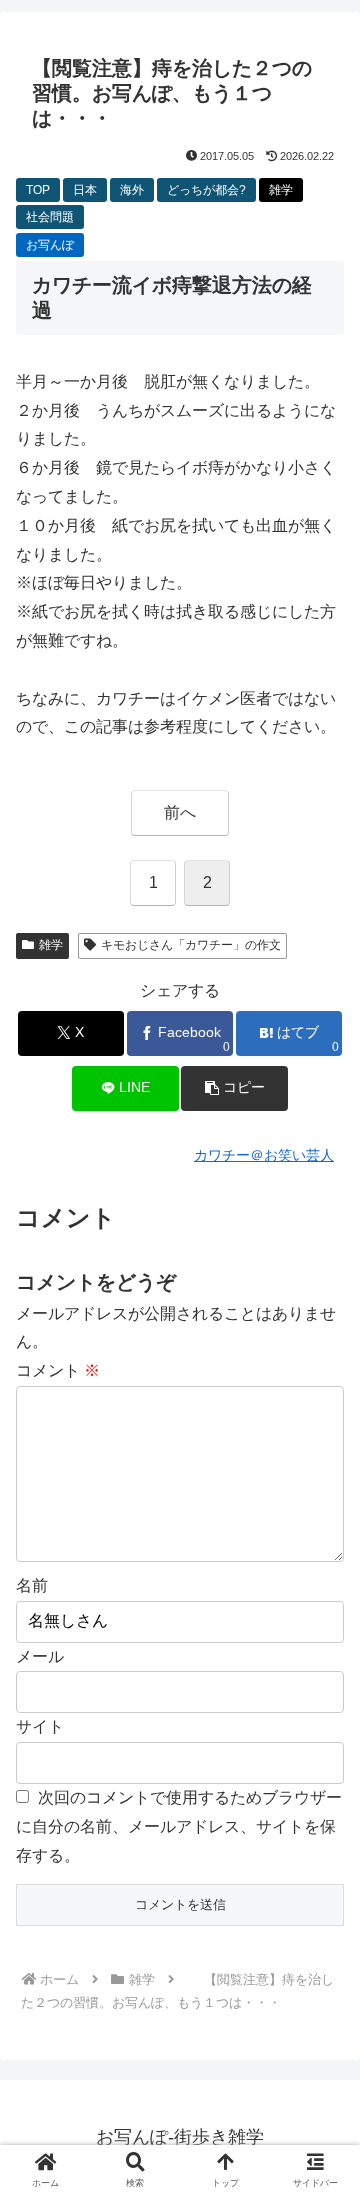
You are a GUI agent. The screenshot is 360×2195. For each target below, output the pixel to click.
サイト (40, 1726)
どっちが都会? (206, 190)
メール (40, 1656)
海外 (132, 190)
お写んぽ (50, 245)
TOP (38, 190)
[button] (234, 1088)
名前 (32, 1585)
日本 (85, 190)
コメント (58, 1370)
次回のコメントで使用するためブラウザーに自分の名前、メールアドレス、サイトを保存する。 (179, 1826)
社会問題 (50, 217)
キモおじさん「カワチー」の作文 (191, 945)
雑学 (281, 190)
